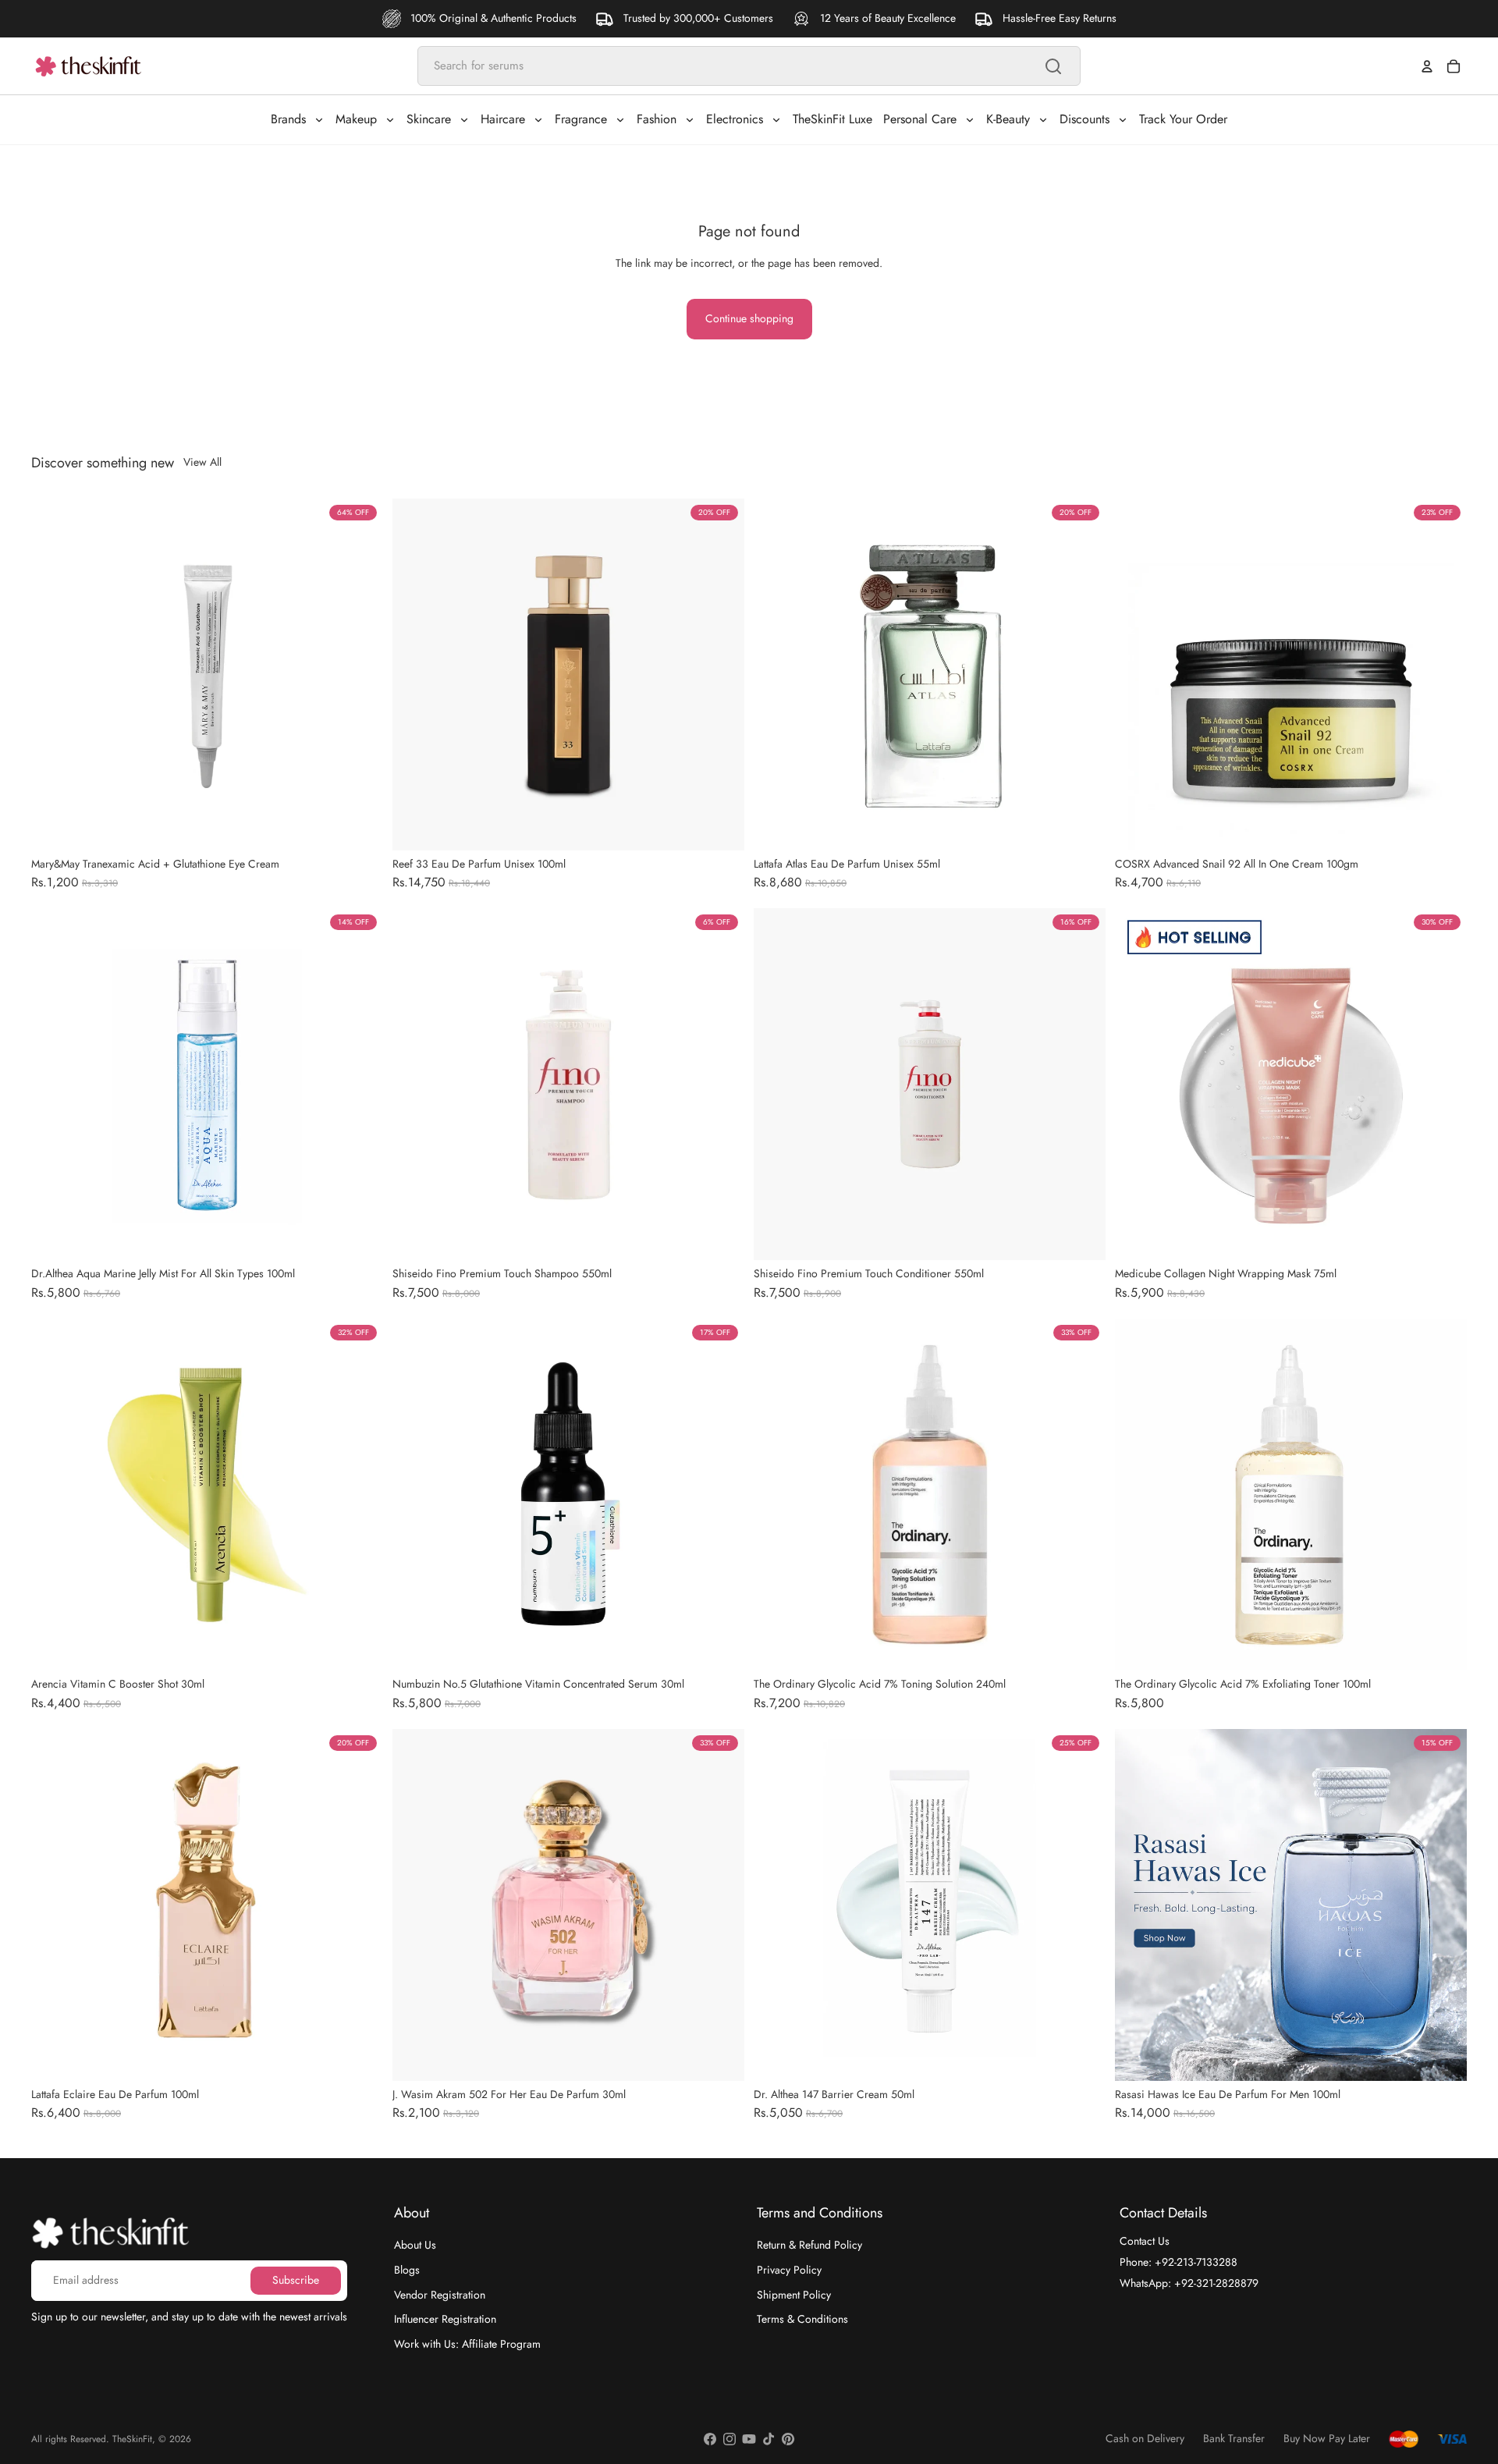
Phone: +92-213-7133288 (1179, 2262)
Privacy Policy (789, 2270)
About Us (415, 2245)
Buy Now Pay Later (1327, 2439)
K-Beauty (1008, 119)
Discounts (1084, 119)
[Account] (1427, 66)
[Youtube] (749, 2439)
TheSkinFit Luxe (832, 119)
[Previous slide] (55, 674)
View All (202, 462)
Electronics (735, 119)
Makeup (356, 119)
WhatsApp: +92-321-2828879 (1189, 2282)
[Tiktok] (769, 2439)
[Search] (1053, 66)
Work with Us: (467, 2343)
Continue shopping (749, 318)
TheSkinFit (132, 2439)
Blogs (407, 2270)
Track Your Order (1183, 119)
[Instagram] (729, 2439)
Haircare (503, 119)
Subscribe (296, 2280)
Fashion (657, 119)
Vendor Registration (440, 2294)
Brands (288, 119)
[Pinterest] (788, 2439)
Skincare (429, 119)
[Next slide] (360, 674)
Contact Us (1145, 2241)
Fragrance (581, 119)
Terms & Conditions (802, 2319)
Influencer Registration (445, 2319)
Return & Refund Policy (809, 2245)
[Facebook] (710, 2439)
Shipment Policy (794, 2294)
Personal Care (920, 119)
